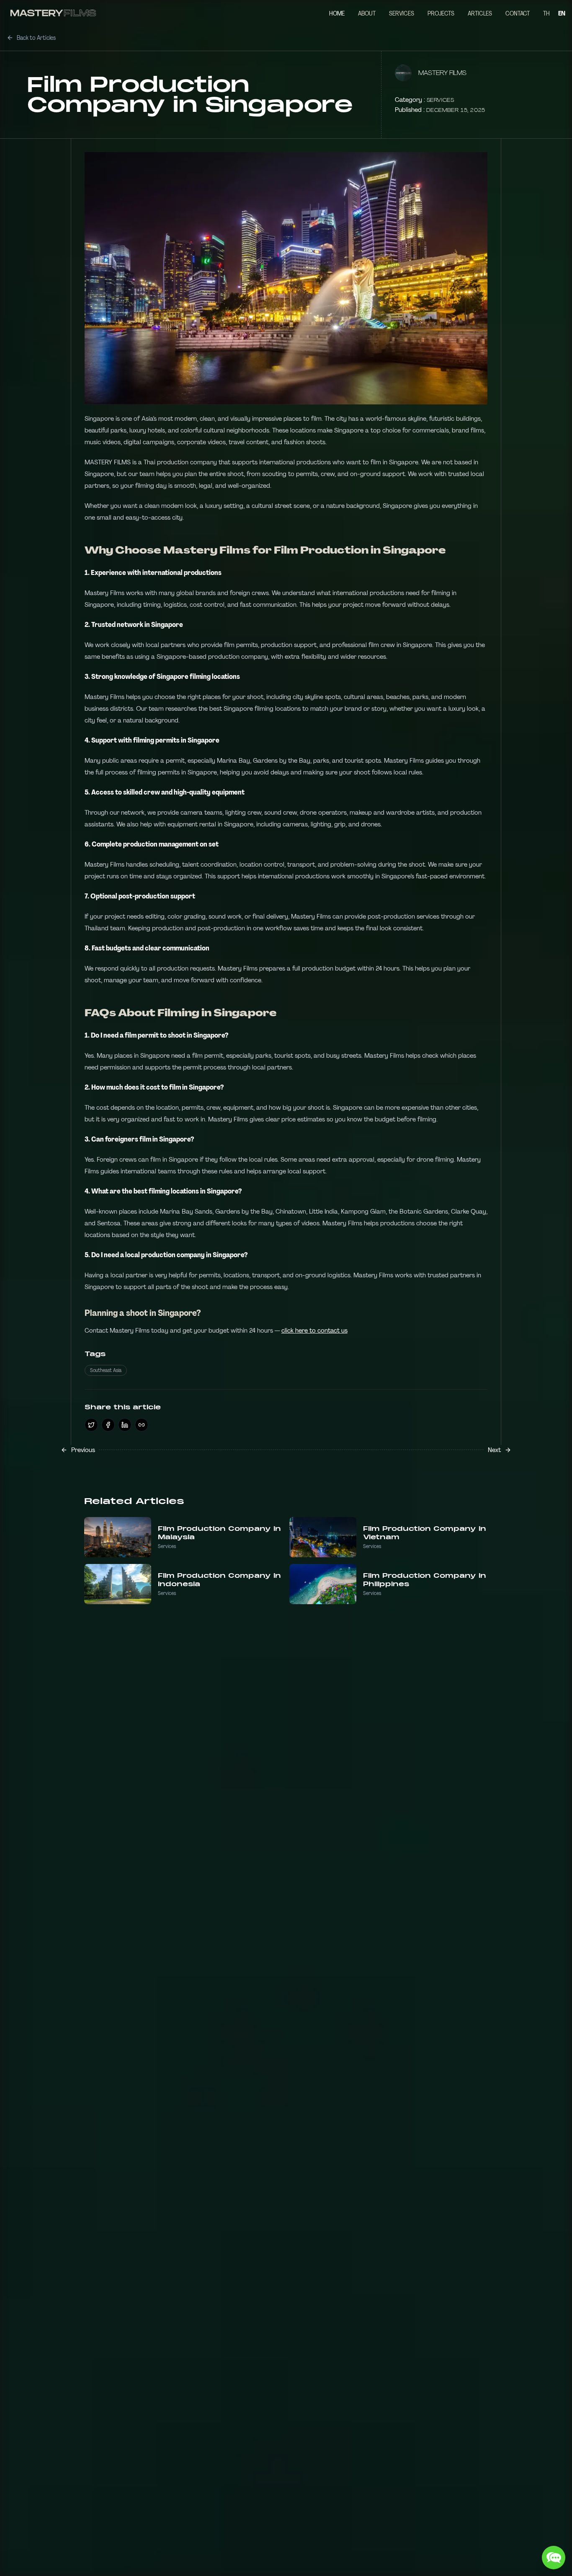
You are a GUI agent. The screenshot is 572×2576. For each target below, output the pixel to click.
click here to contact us (314, 1330)
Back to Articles (36, 38)
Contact (518, 13)
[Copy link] (142, 1425)
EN (562, 13)
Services (402, 13)
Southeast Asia (106, 1370)
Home (337, 13)
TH (546, 13)
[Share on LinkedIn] (125, 1425)
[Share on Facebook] (108, 1425)
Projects (441, 13)
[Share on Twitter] (91, 1425)
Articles (480, 13)
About (367, 13)
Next (494, 1450)
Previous (83, 1450)
